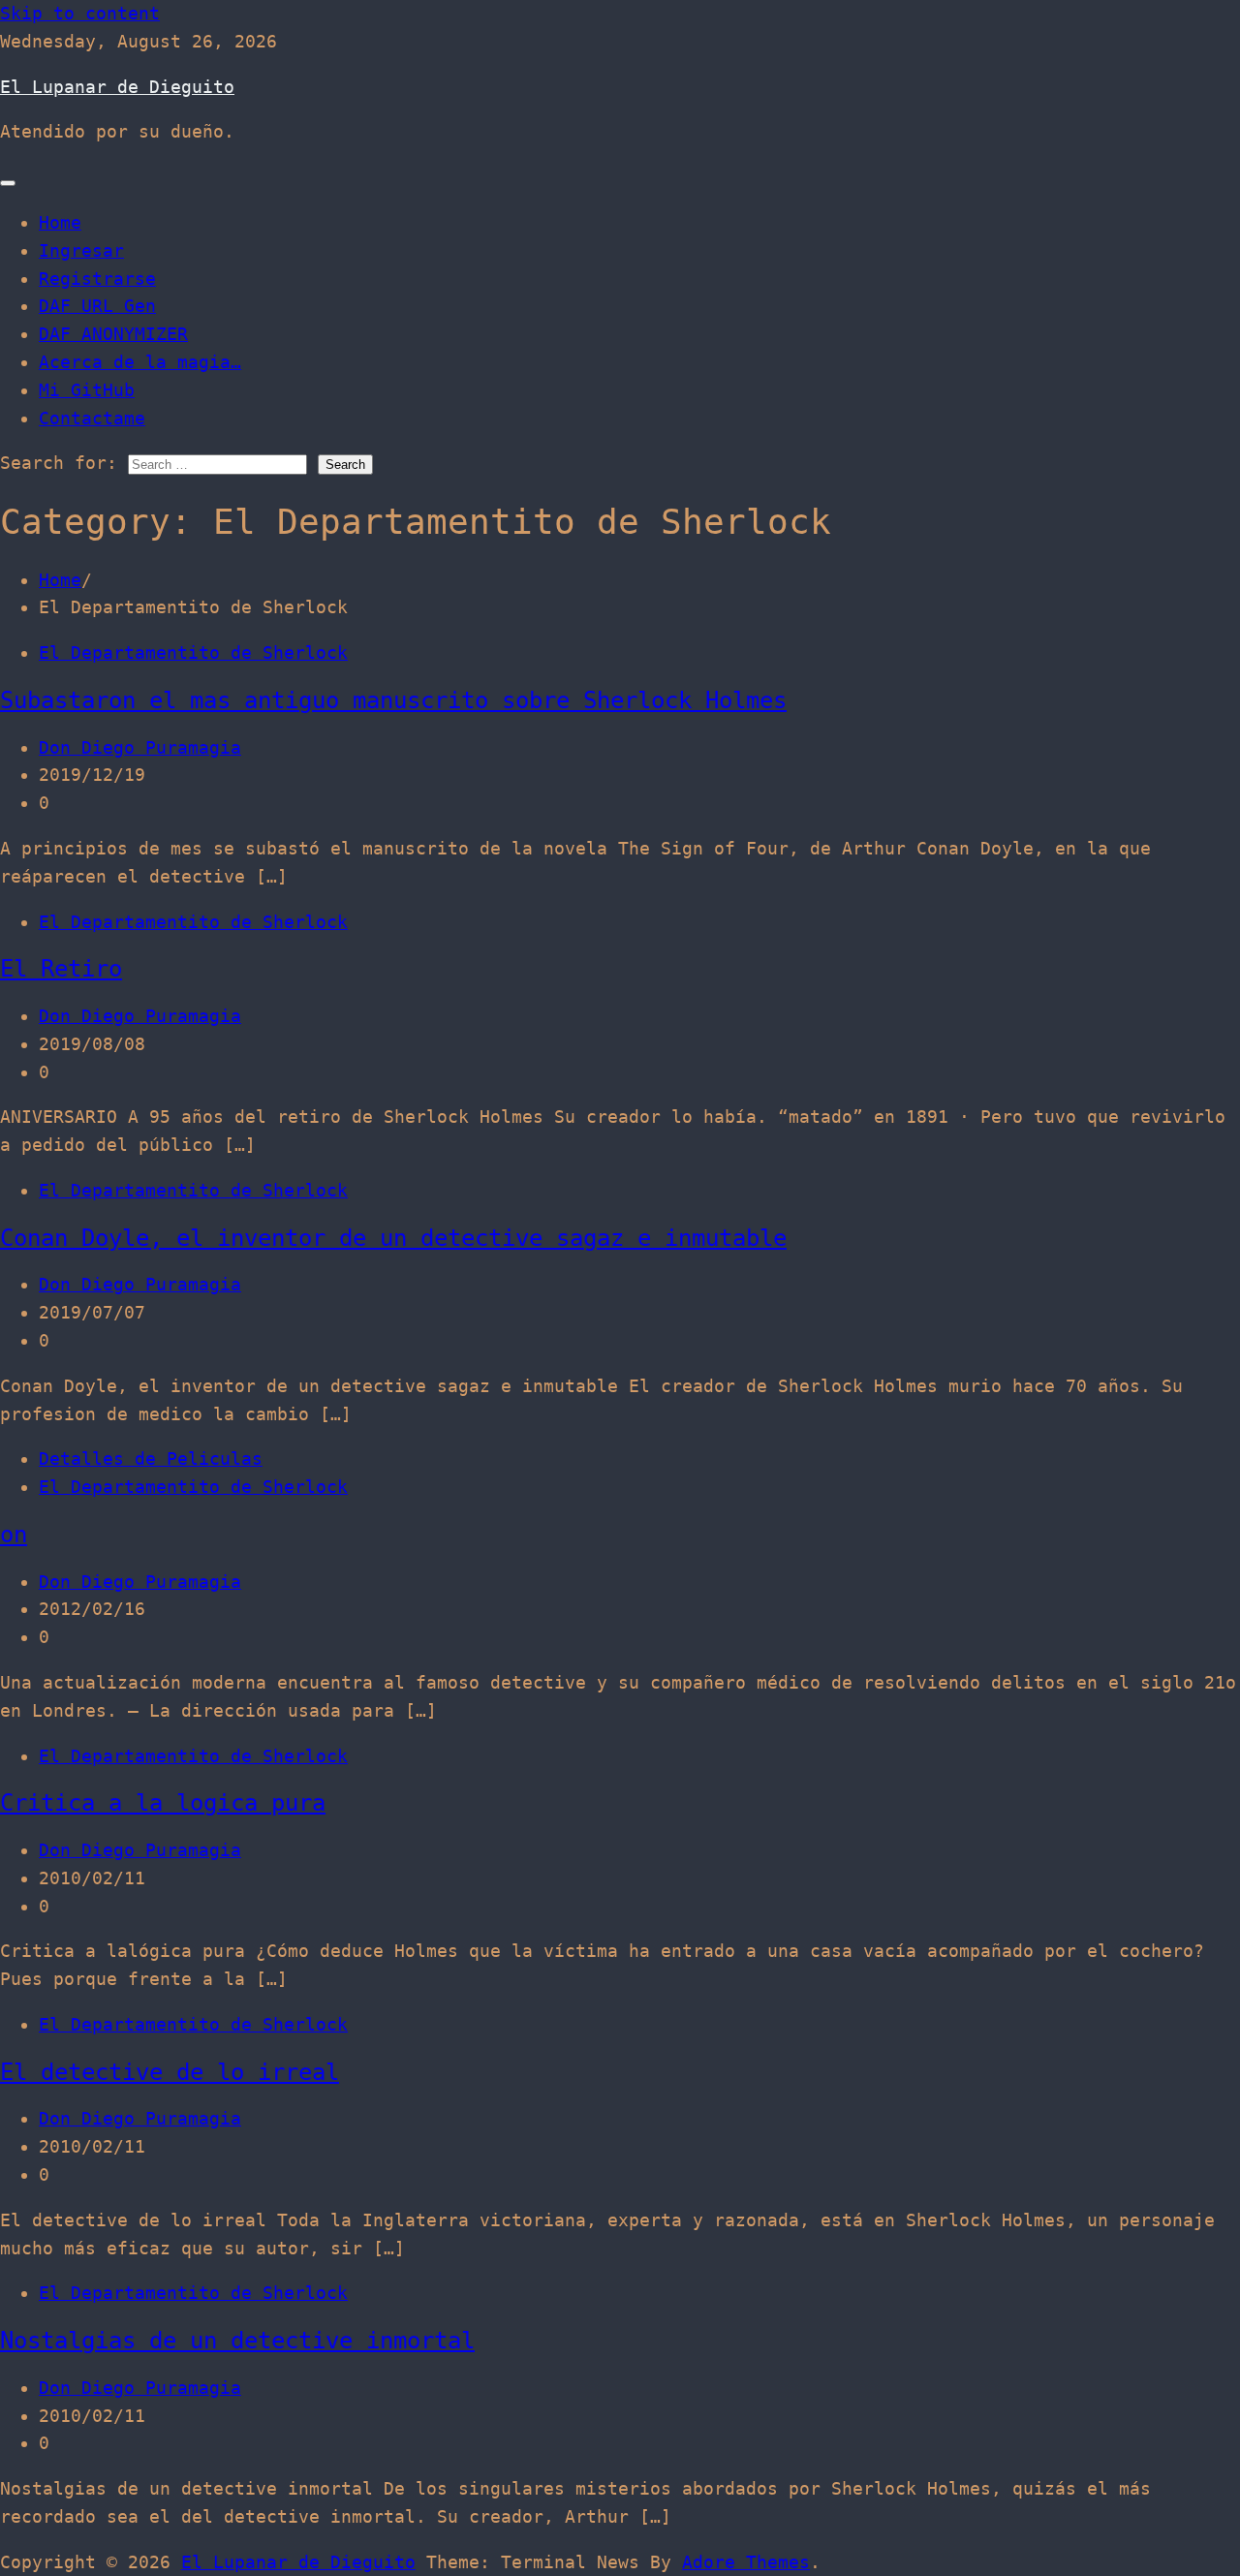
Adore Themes (746, 2562)
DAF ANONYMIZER (113, 334)
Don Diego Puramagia (140, 747)
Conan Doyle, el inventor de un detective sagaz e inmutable (393, 1238)
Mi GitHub (87, 390)
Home (60, 222)
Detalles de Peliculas (151, 1459)
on (14, 1535)
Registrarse (97, 279)
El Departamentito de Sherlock (193, 652)
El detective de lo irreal (170, 2072)
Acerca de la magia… (140, 362)
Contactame (92, 418)
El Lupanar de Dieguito (117, 87)
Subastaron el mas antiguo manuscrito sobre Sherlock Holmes (393, 700)
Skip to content (80, 13)
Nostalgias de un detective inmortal (237, 2341)
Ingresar (81, 250)
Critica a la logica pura (163, 1803)
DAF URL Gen (97, 306)
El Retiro (61, 969)
